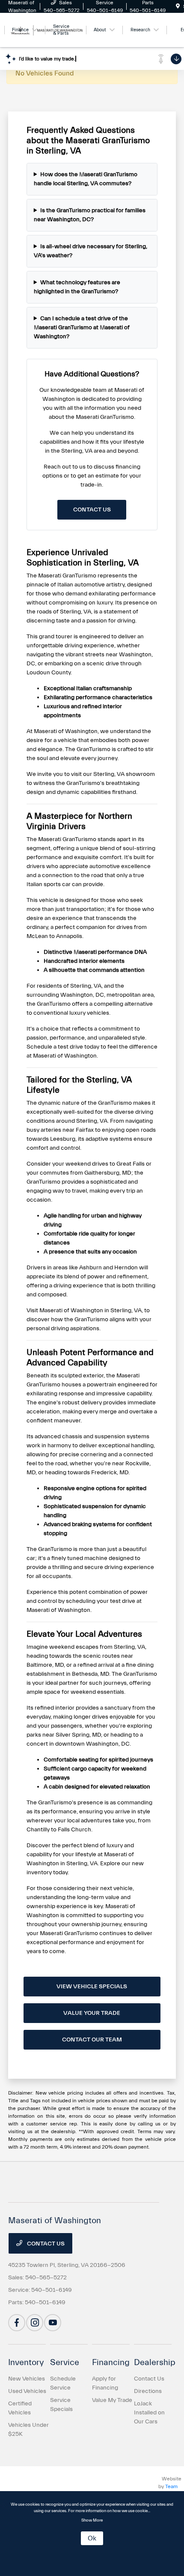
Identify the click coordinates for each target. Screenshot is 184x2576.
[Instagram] (35, 2323)
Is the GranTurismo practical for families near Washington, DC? (90, 215)
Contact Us (92, 510)
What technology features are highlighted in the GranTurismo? (77, 287)
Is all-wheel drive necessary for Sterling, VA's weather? (91, 251)
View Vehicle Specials (92, 1987)
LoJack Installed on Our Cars (149, 2413)
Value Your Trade (92, 2013)
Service (65, 2362)
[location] (178, 6)
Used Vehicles (27, 2391)
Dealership (155, 2362)
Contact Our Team (92, 2040)
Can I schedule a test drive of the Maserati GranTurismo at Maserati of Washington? (82, 328)
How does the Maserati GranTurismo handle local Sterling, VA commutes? (86, 179)
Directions (148, 2391)
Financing (111, 2362)
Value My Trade (112, 2400)
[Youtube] (53, 2323)
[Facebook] (17, 2323)
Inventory (26, 2362)
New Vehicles (27, 2379)
